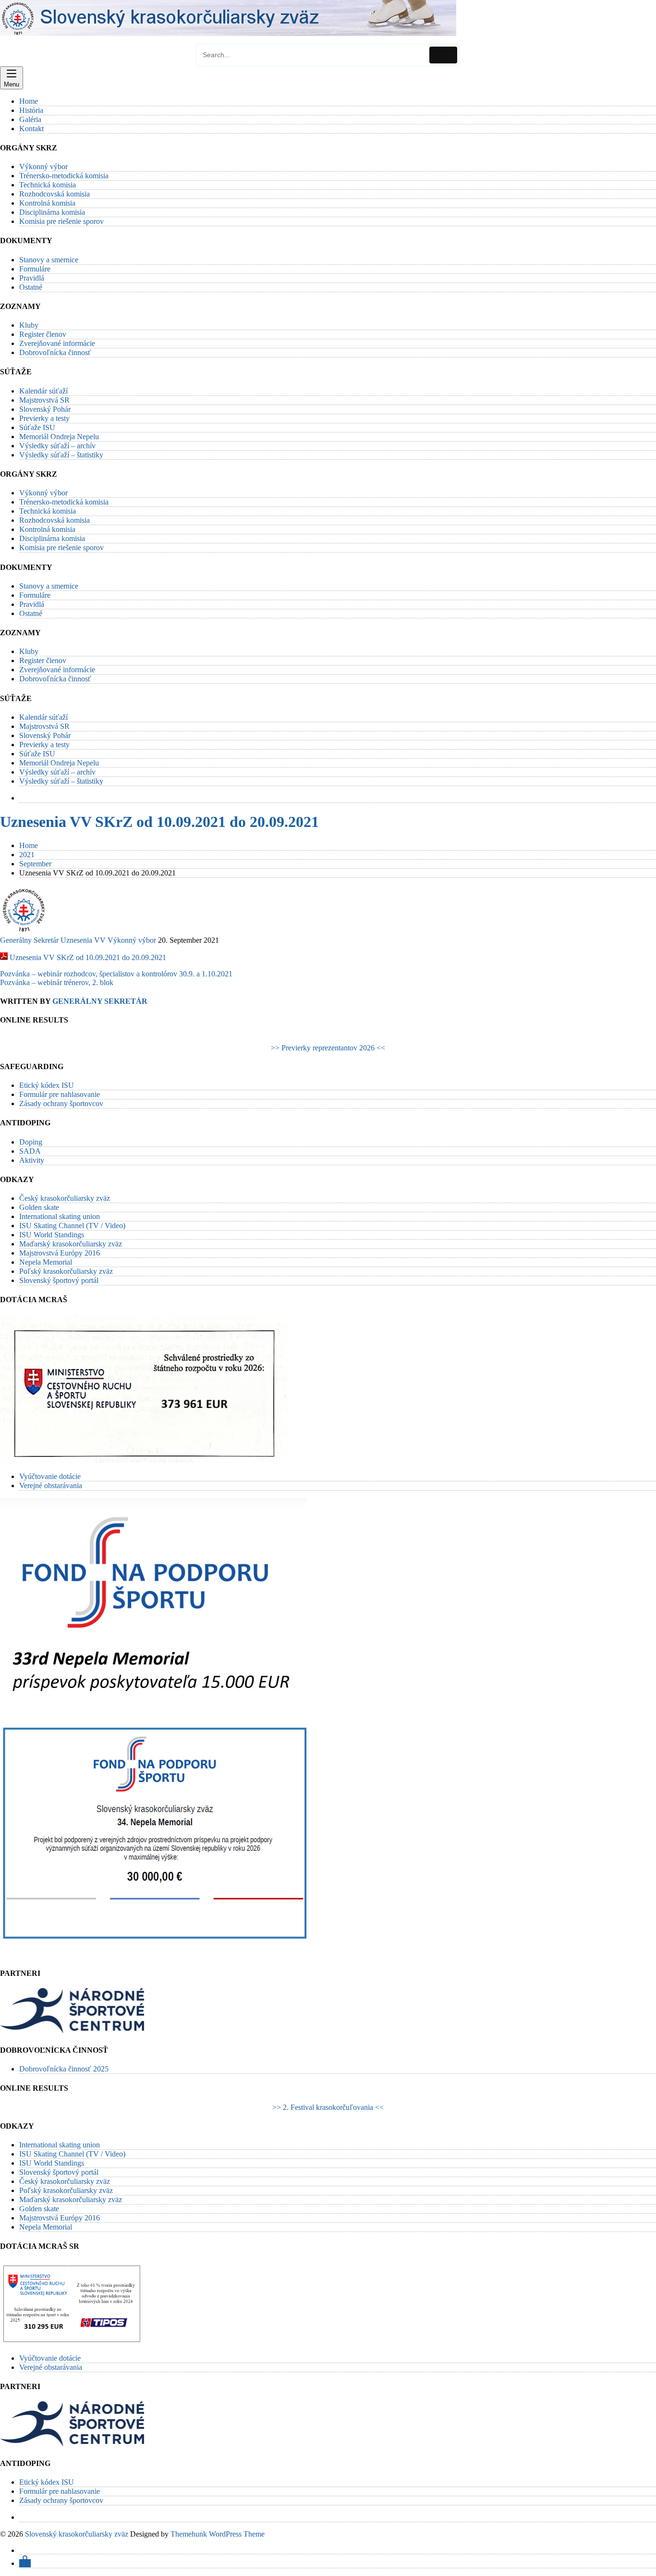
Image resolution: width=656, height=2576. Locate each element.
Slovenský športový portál (59, 1280)
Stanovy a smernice (49, 260)
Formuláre (35, 269)
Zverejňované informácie (57, 343)
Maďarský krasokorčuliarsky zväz (71, 1244)
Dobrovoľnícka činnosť (55, 352)
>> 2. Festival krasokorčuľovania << (328, 2107)
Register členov (43, 334)
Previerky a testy (44, 418)
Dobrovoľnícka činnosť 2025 (64, 2069)
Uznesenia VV (83, 940)
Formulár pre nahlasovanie (60, 1094)
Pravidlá (32, 278)
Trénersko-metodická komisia (64, 176)
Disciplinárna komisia (52, 212)
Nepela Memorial (46, 1262)
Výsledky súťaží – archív (57, 446)
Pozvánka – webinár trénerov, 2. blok (57, 982)
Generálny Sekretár (29, 940)
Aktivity (32, 1160)
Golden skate (39, 1207)
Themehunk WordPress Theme (218, 2534)
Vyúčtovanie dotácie (50, 1476)
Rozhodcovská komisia (55, 194)
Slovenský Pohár (45, 409)
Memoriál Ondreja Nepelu (59, 437)
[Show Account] (25, 2563)
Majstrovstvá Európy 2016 (60, 1253)
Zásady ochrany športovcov (61, 1103)
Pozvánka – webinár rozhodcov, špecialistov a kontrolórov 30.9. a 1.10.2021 (116, 974)
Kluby (29, 325)
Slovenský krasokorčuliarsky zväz (77, 2534)
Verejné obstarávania (51, 1485)
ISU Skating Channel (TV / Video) (72, 1226)
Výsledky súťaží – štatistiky (61, 455)
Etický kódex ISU (47, 1085)
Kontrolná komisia (47, 203)
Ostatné (31, 287)
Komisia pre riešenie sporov (61, 221)
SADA (30, 1151)
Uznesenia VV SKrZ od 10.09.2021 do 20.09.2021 (159, 822)
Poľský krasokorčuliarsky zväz (66, 1271)
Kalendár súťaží (43, 391)
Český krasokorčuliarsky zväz (65, 1198)
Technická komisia (48, 185)
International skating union (60, 1216)
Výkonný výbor (43, 166)
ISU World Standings (52, 1235)
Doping (31, 1142)
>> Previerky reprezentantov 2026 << (328, 1048)
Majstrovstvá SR (44, 400)
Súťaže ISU (37, 427)
